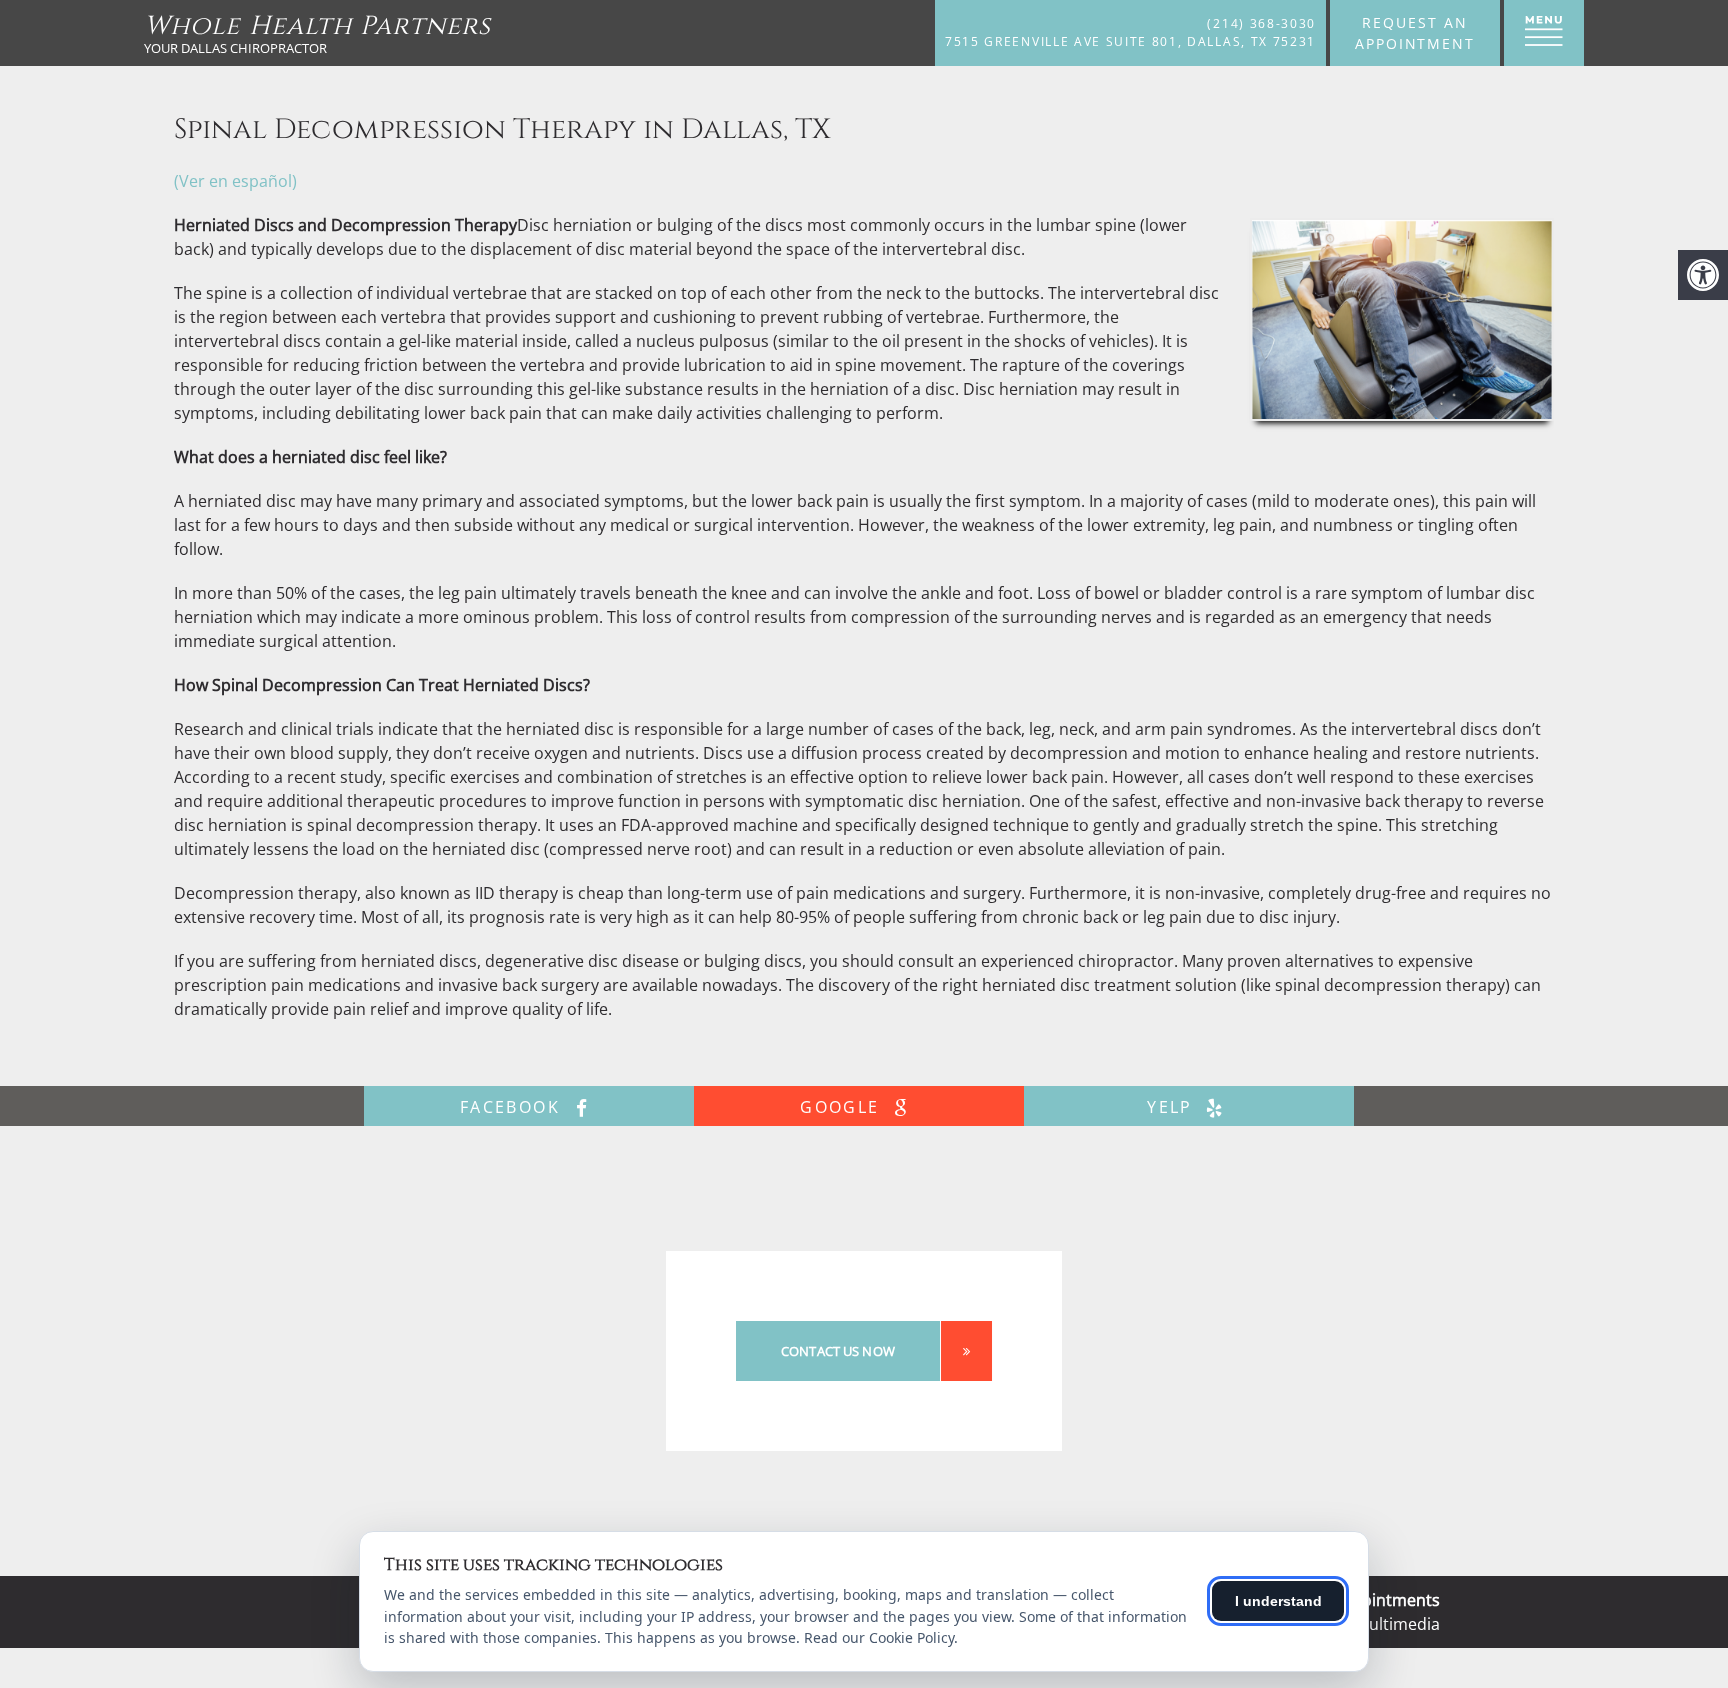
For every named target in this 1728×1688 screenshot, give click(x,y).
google (843, 1107)
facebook (513, 1107)
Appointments (1386, 1600)
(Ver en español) (235, 181)
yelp (1173, 1107)
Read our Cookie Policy (879, 1637)
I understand (1278, 1601)
